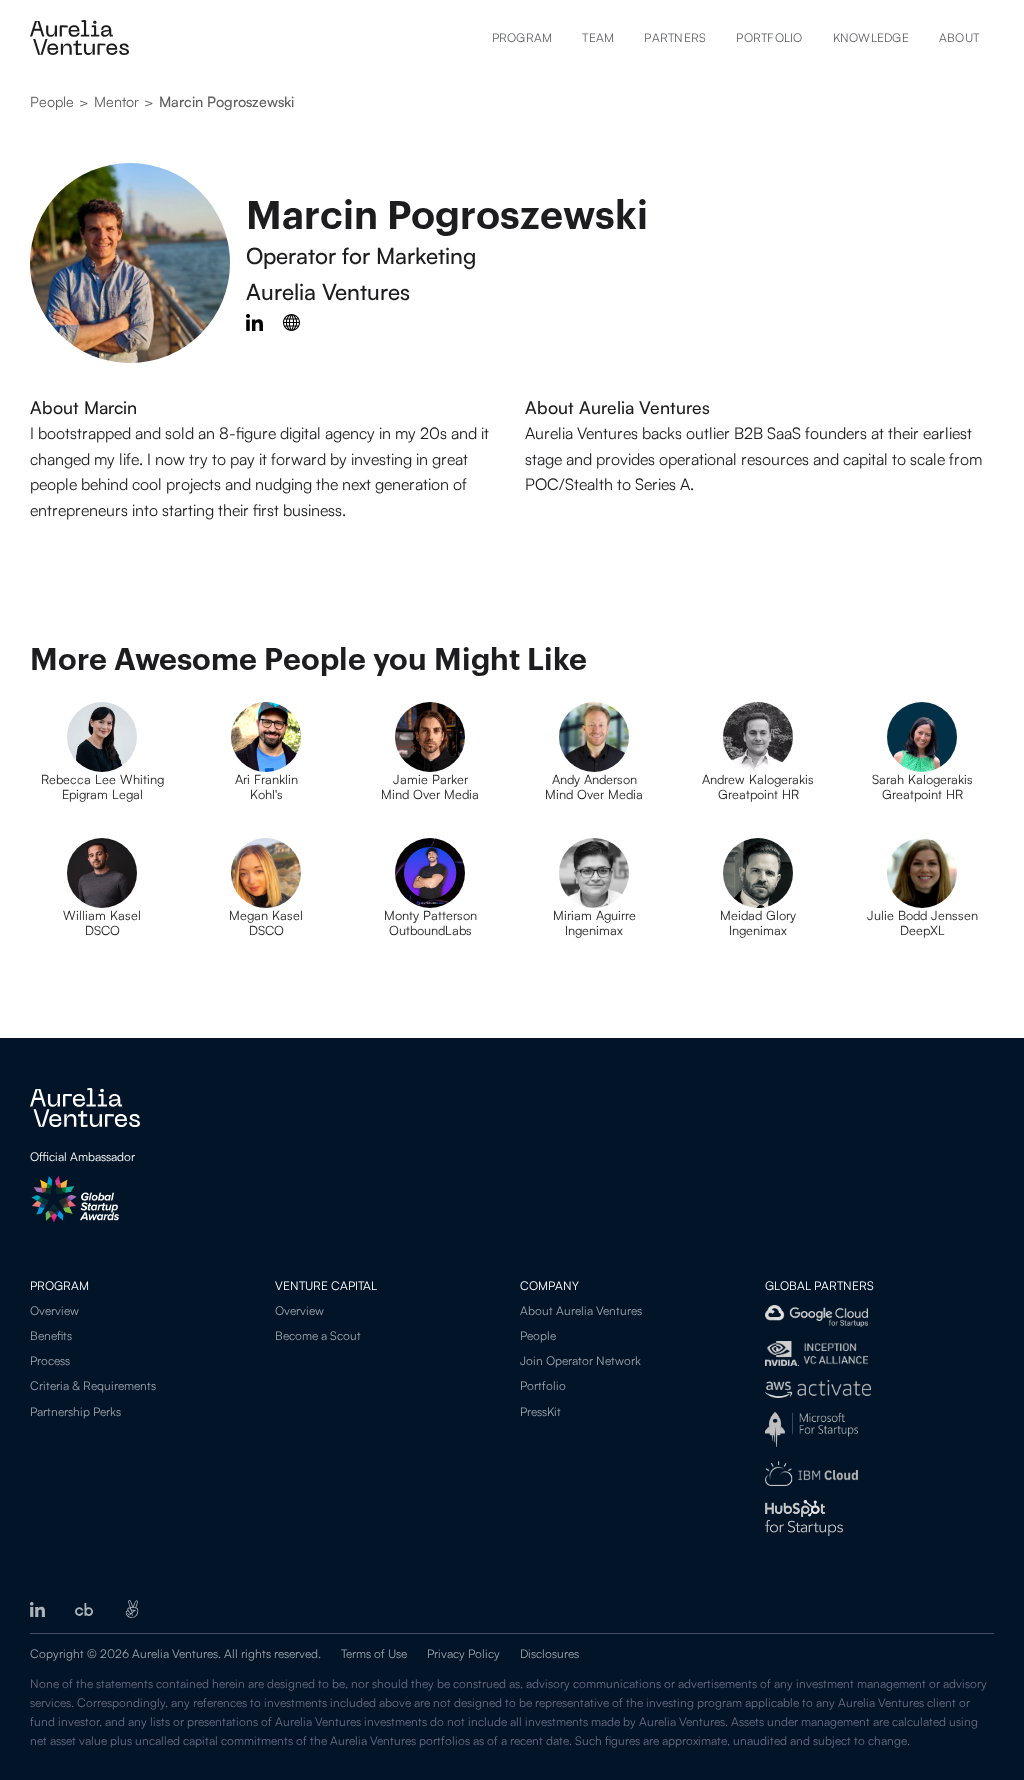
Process (50, 1360)
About (959, 37)
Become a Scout (318, 1335)
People (538, 1335)
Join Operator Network (580, 1360)
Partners (675, 37)
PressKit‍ (540, 1411)
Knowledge (871, 37)
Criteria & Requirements (93, 1385)
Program (522, 37)
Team (598, 37)
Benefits (51, 1335)
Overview (54, 1310)
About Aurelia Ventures (581, 1310)
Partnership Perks (75, 1411)
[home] (79, 37)
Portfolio (769, 37)
